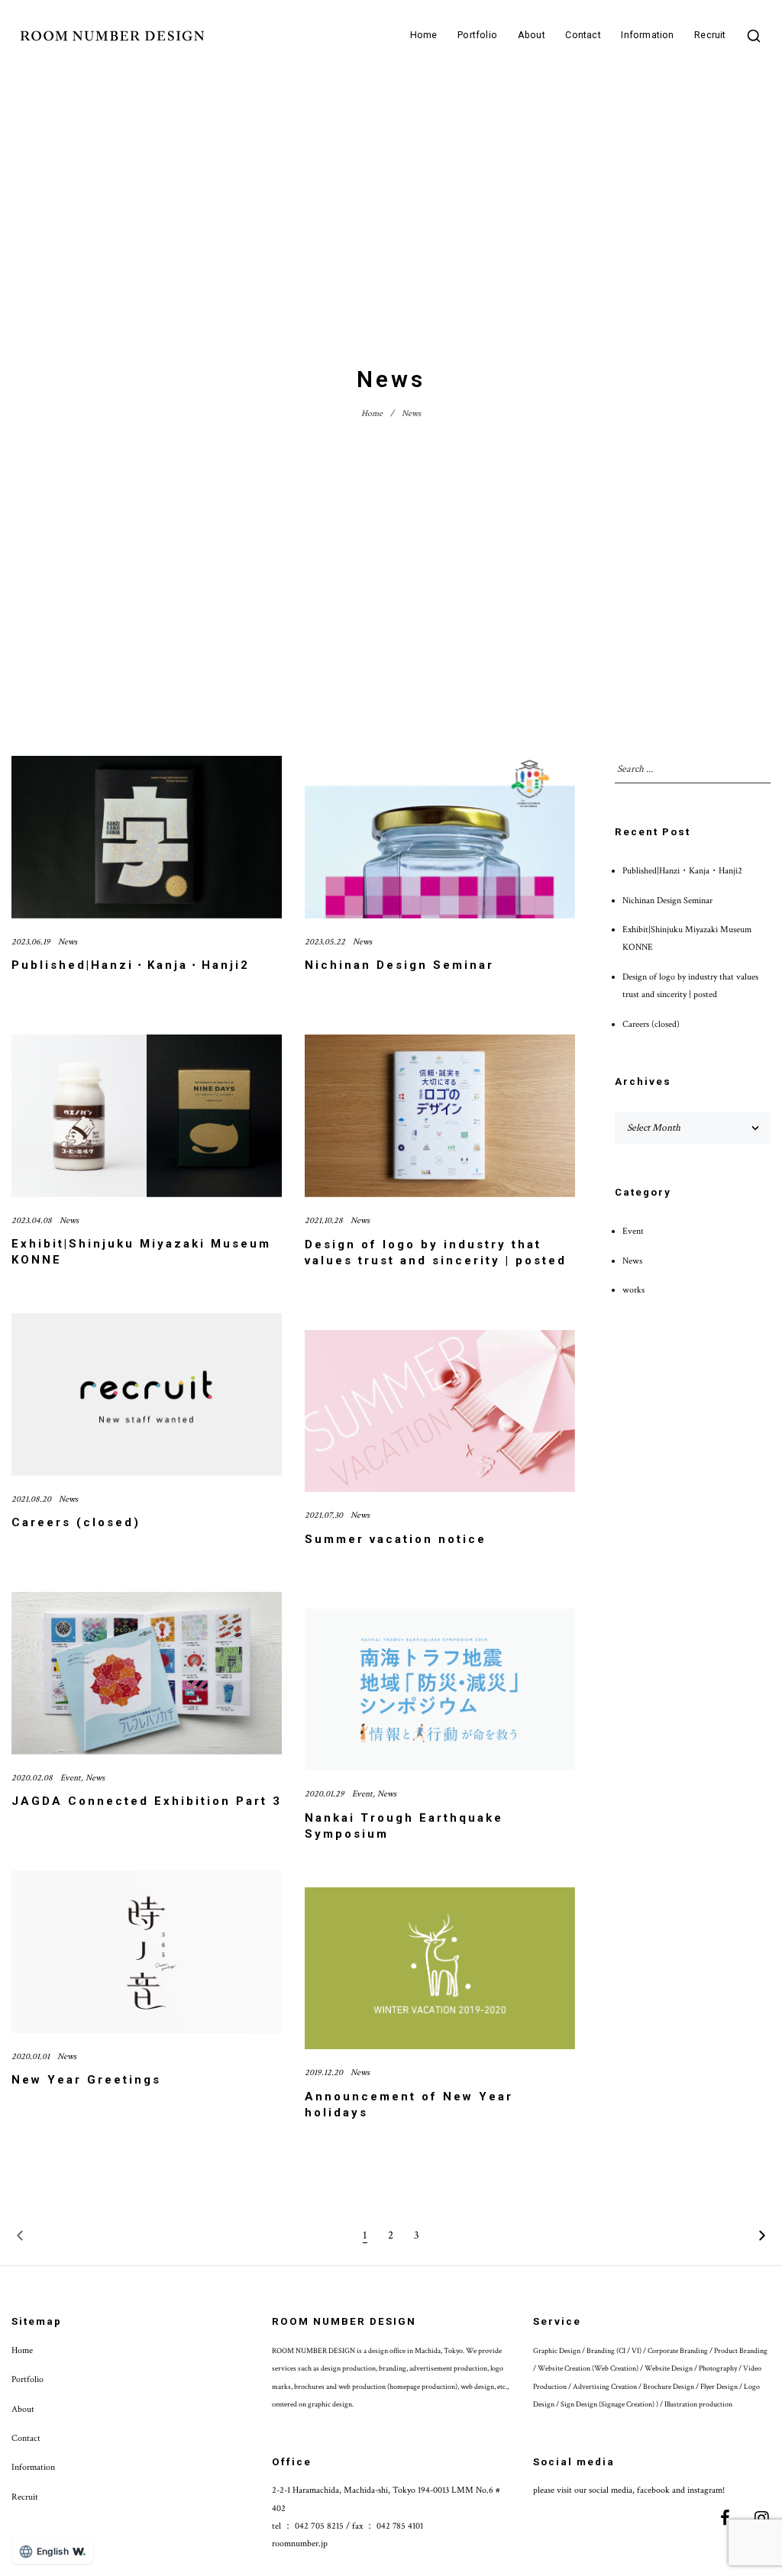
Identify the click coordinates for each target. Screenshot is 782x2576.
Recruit (710, 36)
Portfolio (477, 36)
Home (424, 36)
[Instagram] (762, 2518)
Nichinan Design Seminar (399, 965)
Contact (583, 36)
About (532, 36)
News (68, 942)
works (633, 1290)
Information (647, 36)
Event (71, 1778)
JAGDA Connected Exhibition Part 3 (147, 1801)
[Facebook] (725, 2518)
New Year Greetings (86, 2080)
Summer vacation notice (396, 1539)
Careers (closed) (76, 1522)
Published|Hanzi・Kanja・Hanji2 (131, 965)
